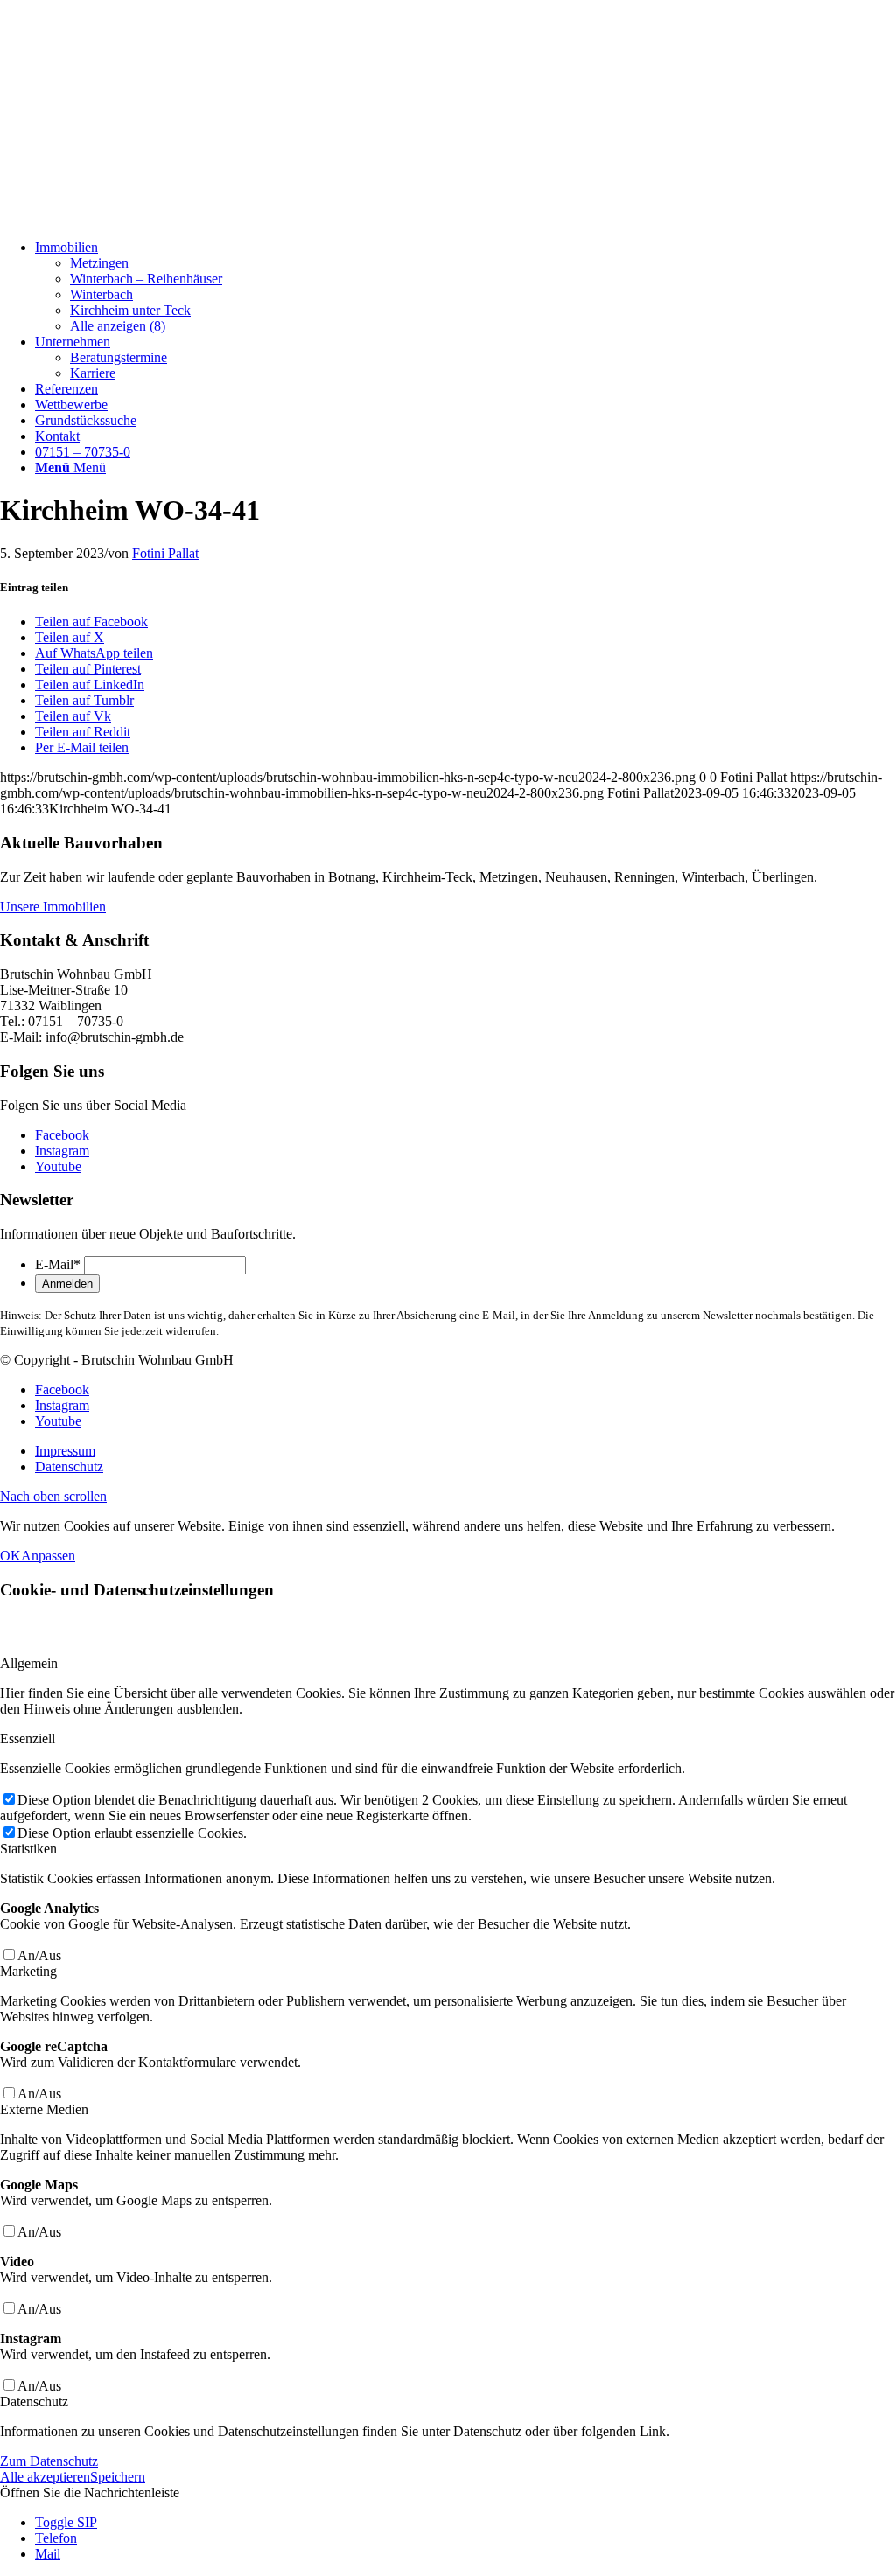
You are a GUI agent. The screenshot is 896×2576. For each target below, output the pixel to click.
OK (10, 1556)
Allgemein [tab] (29, 1663)
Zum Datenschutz (49, 2461)
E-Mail (58, 1264)
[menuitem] (465, 287)
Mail (48, 2554)
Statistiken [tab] (28, 1849)
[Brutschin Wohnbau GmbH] (131, 217)
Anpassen (48, 1556)
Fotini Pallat (165, 553)
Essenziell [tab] (28, 1738)
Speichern (118, 2477)
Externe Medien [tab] (44, 2109)
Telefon (56, 2538)
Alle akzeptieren (45, 2477)
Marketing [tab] (28, 1971)
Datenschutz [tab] (34, 2401)
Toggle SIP (66, 2522)
